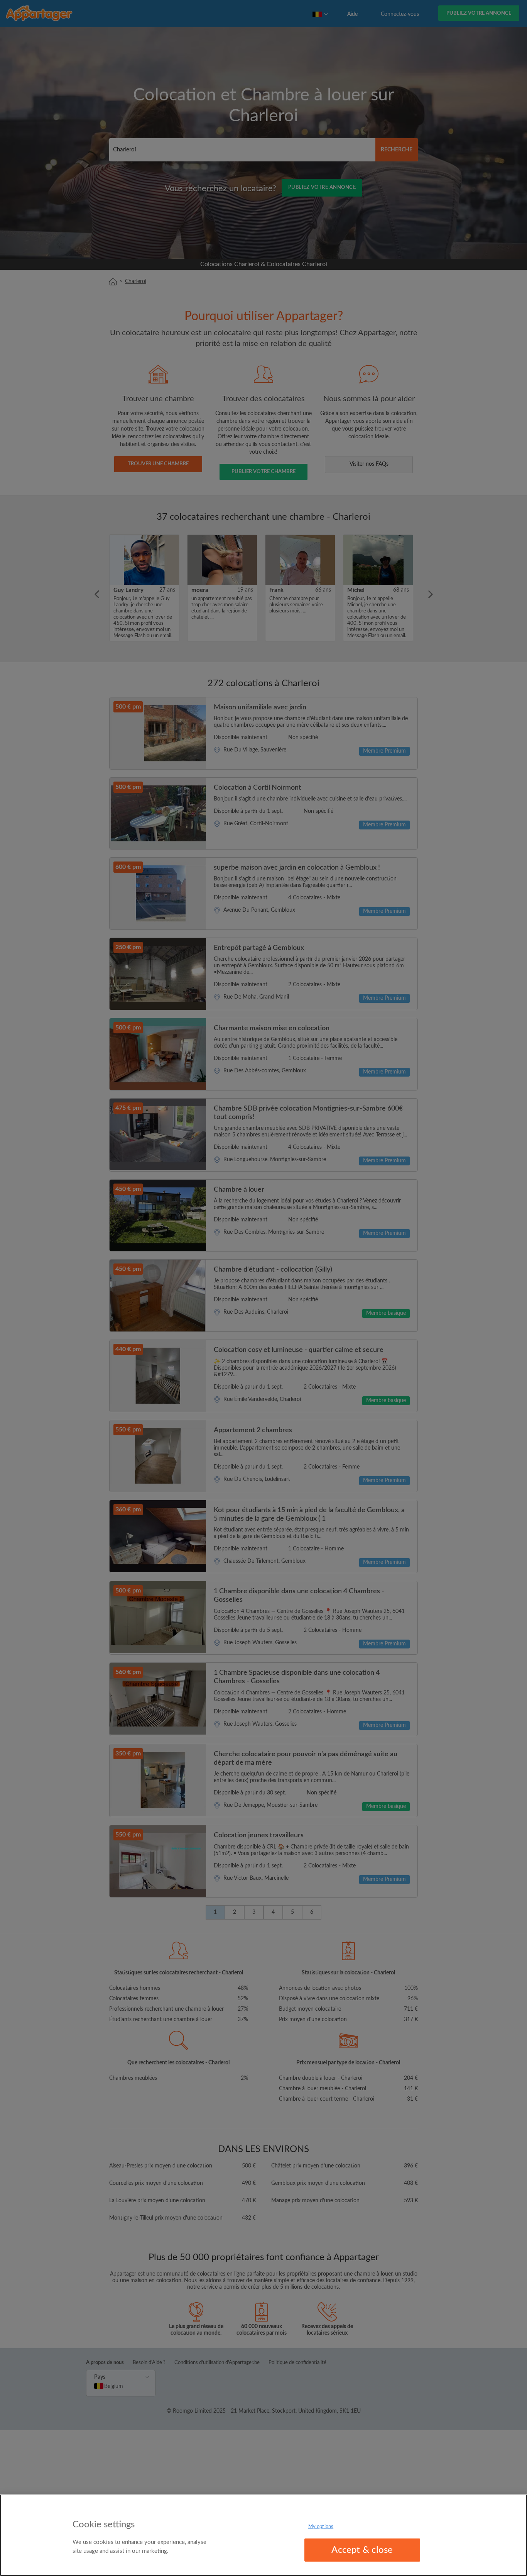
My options (321, 2527)
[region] (263, 2535)
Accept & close (362, 2550)
